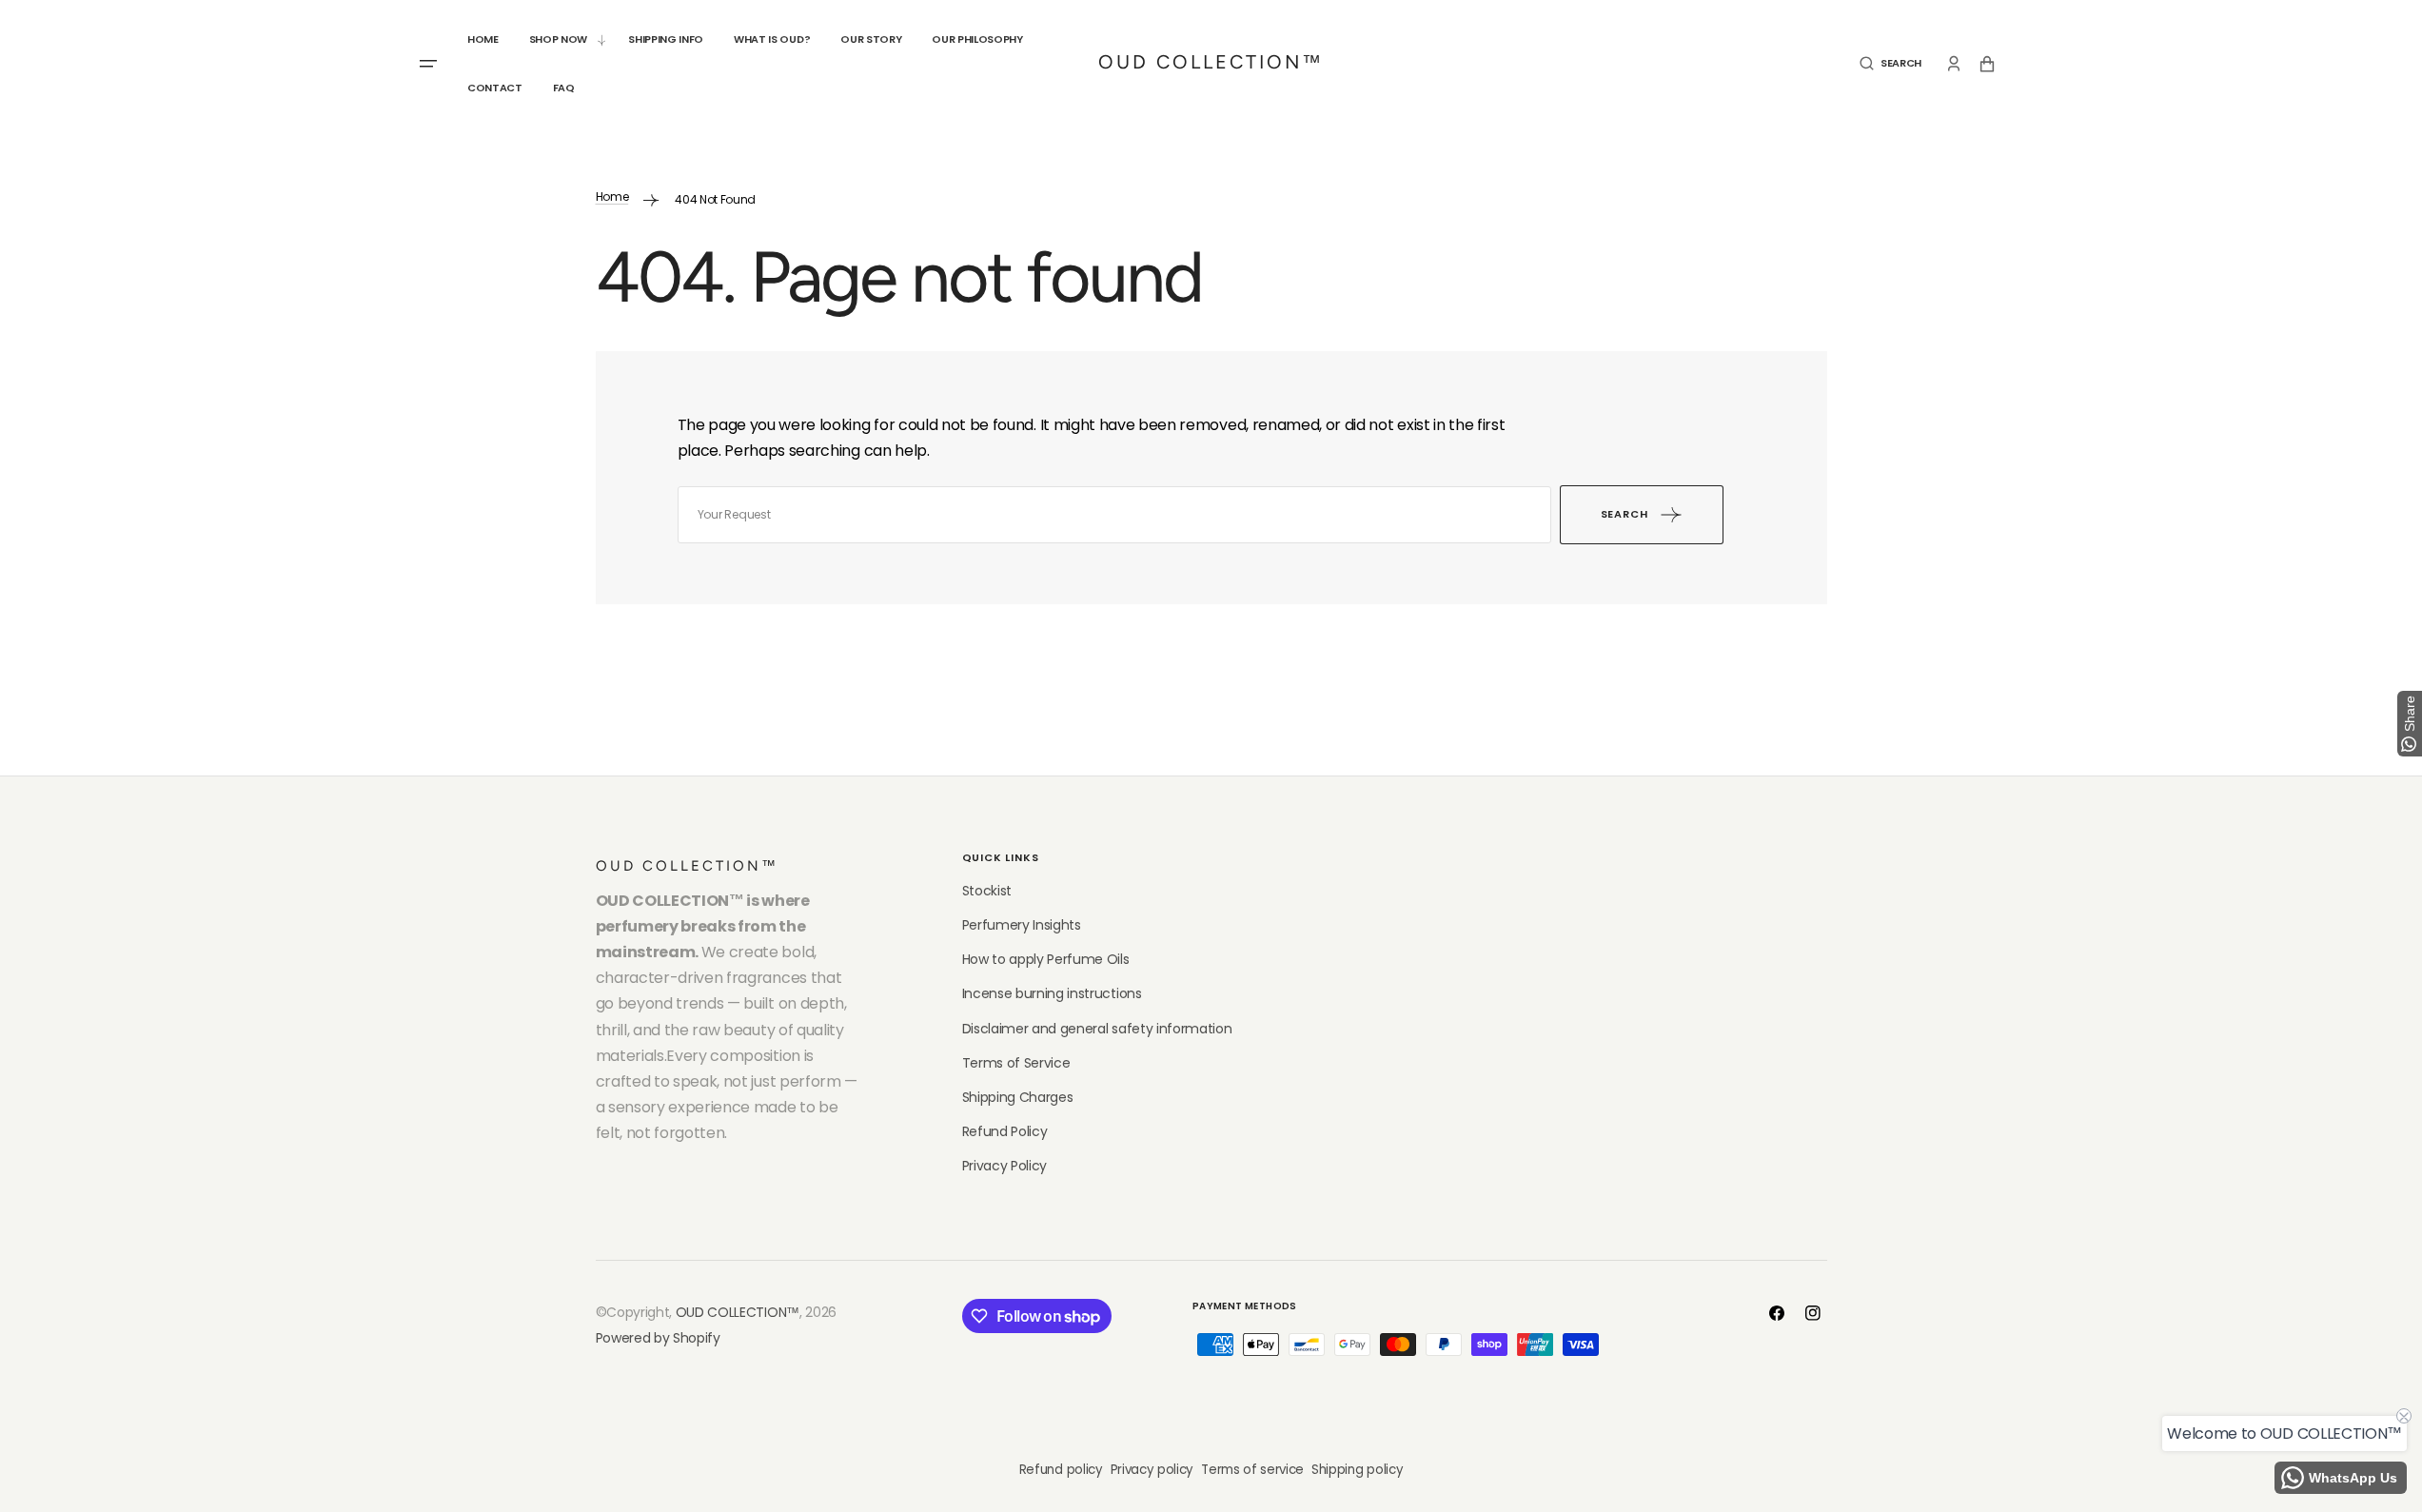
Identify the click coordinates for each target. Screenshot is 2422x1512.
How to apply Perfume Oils (1046, 959)
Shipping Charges (1018, 1097)
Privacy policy (1152, 1470)
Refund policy (1061, 1470)
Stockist (987, 891)
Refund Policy (1005, 1131)
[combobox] (1114, 515)
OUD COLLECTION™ (738, 1312)
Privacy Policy (1005, 1166)
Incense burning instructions (1052, 993)
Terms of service (1252, 1470)
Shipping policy (1357, 1470)
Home (612, 196)
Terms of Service (1016, 1063)
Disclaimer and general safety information (1097, 1029)
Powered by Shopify (658, 1338)
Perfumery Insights (1022, 925)
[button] (1890, 63)
